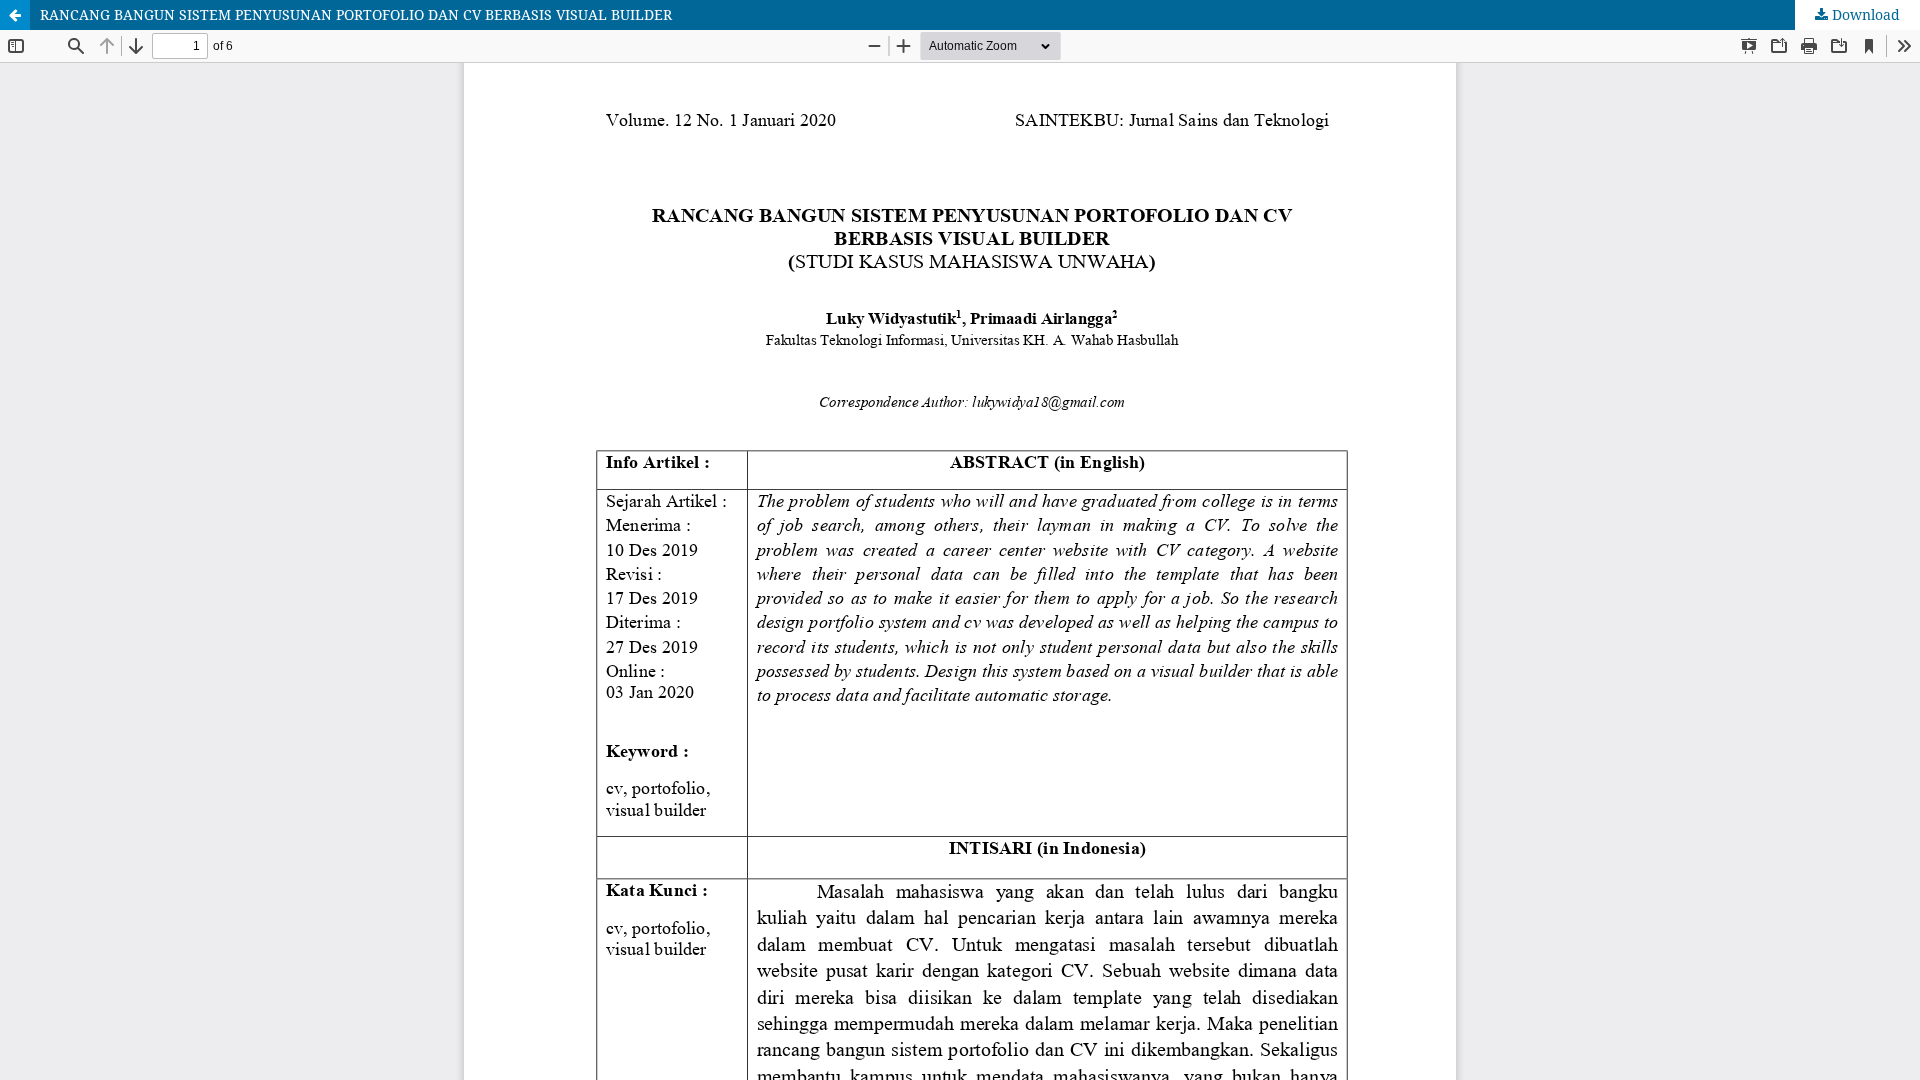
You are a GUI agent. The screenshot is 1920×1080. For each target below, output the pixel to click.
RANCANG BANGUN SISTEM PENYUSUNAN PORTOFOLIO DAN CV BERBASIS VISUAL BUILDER (356, 14)
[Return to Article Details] (15, 15)
